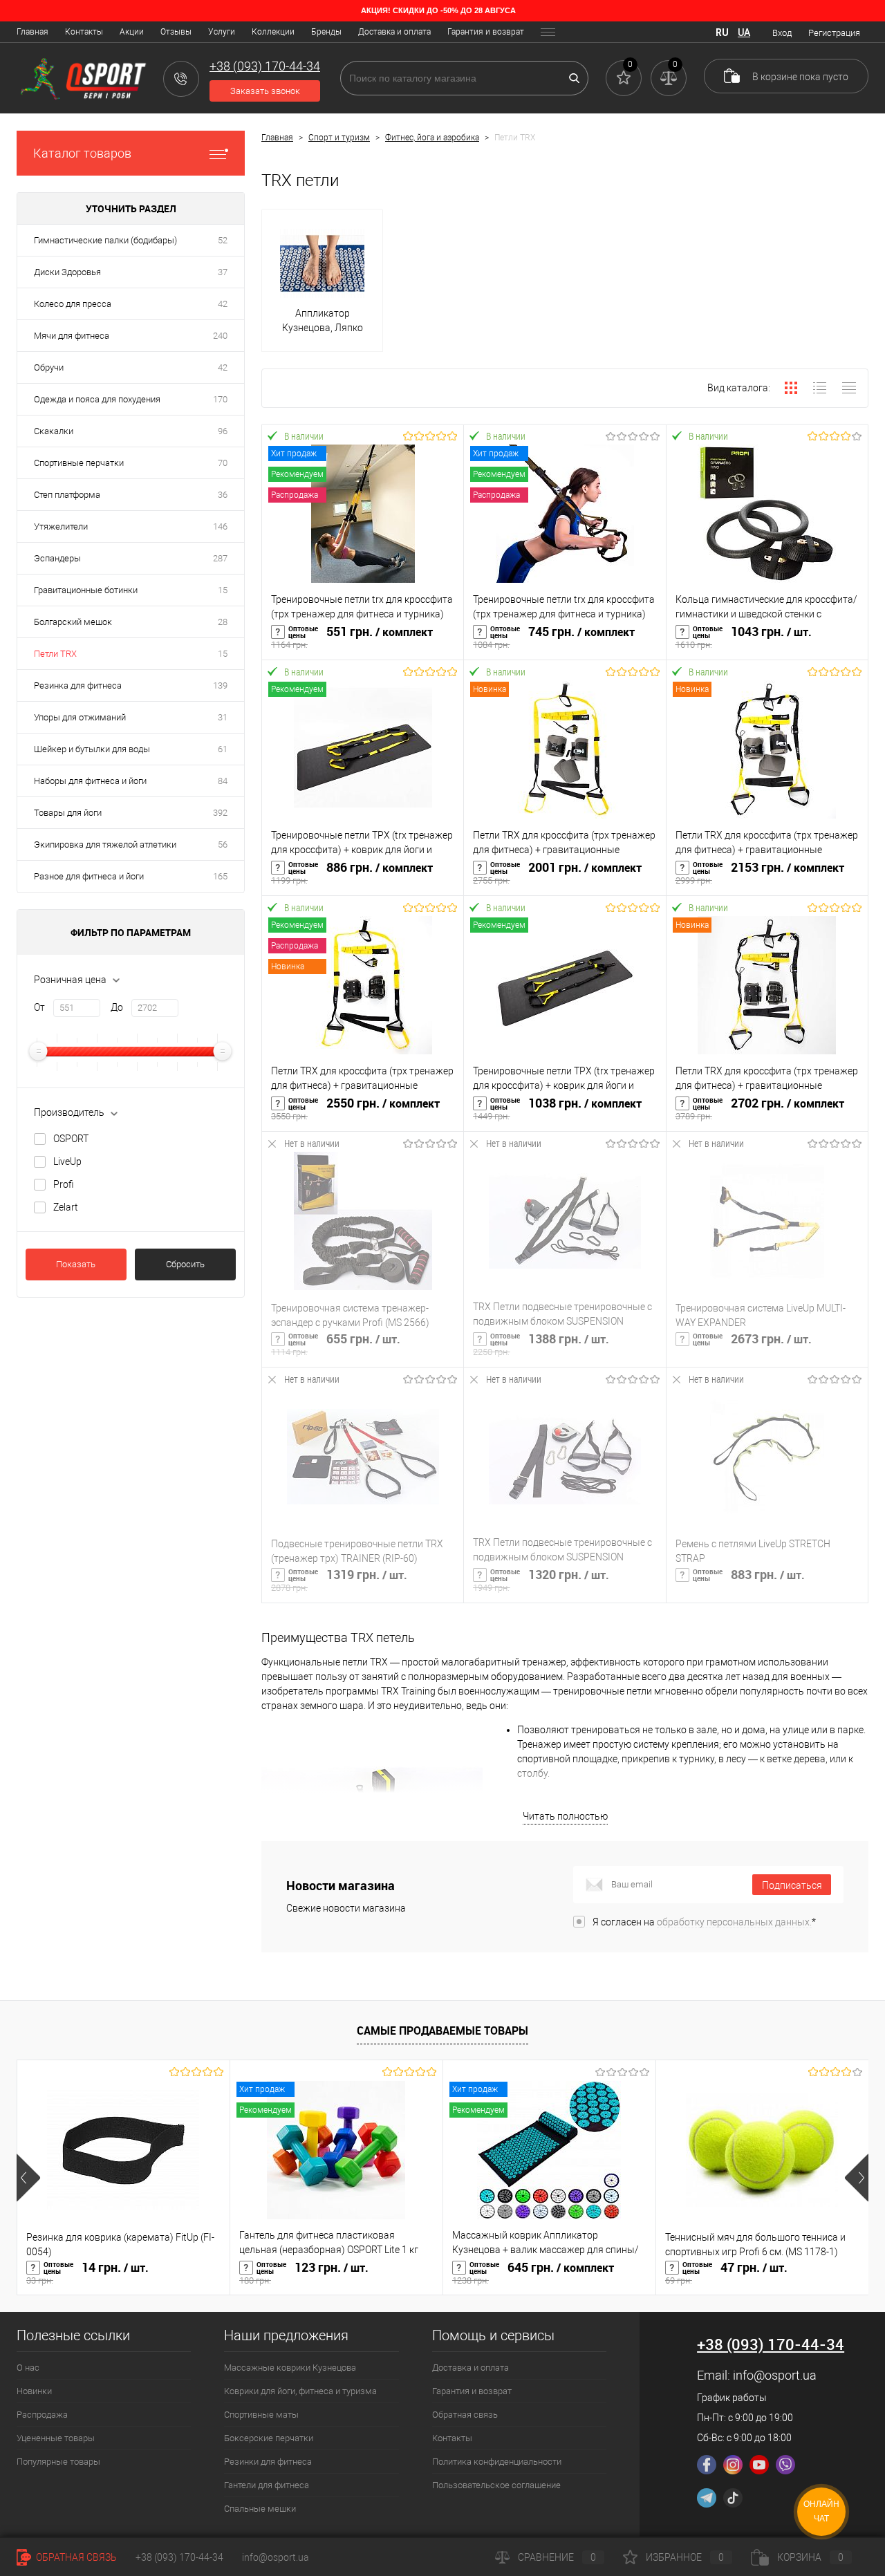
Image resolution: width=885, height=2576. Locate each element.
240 (220, 336)
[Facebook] (707, 2465)
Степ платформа (67, 495)
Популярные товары (58, 2462)
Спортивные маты (261, 2415)
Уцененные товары (56, 2438)
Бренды (326, 32)
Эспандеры (57, 558)
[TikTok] (733, 2498)
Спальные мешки (260, 2509)
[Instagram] (733, 2465)
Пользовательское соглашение (496, 2485)
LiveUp (67, 1161)
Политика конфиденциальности (497, 2462)
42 (223, 304)
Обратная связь (465, 2415)
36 (223, 495)
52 (223, 240)
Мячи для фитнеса (72, 336)
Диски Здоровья (67, 272)
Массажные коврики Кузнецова (290, 2368)
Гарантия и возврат (486, 32)
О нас (28, 2368)
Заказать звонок (265, 91)
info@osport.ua (775, 2375)
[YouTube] (759, 2465)
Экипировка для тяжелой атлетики (105, 844)
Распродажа (42, 2415)
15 (223, 590)
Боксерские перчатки (269, 2438)
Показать (76, 1264)
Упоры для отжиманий (80, 717)
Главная (32, 32)
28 (223, 622)
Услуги (222, 32)
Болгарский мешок (73, 622)
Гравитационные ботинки (86, 590)
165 (220, 876)
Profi (64, 1184)
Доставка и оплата (394, 32)
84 (223, 781)
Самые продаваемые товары (442, 2031)
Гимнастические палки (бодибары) (105, 240)
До (117, 1007)
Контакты (84, 32)
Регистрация (834, 33)
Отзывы (176, 32)
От (39, 1007)
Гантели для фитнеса (267, 2485)
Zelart (66, 1207)
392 (220, 813)
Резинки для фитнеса (268, 2462)
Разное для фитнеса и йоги (89, 876)
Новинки (34, 2391)
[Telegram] (707, 2498)
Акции (132, 32)
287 (220, 558)
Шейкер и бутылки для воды (92, 749)
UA (744, 32)
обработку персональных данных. (734, 1922)
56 (223, 844)
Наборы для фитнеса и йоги (90, 781)
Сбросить (185, 1264)
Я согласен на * (704, 1922)
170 (220, 399)
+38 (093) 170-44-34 (179, 2557)
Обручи (49, 367)
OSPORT (71, 1139)
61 (223, 749)
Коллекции (273, 32)
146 (220, 526)
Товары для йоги (68, 813)
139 (220, 685)
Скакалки (54, 431)
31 (223, 717)
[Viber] (785, 2465)
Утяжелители (61, 526)
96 (223, 431)
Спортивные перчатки (79, 463)
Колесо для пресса (73, 304)
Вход (782, 33)
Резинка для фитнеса (78, 685)
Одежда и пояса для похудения (97, 399)
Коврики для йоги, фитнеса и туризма (300, 2391)
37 (223, 272)
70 (223, 463)
